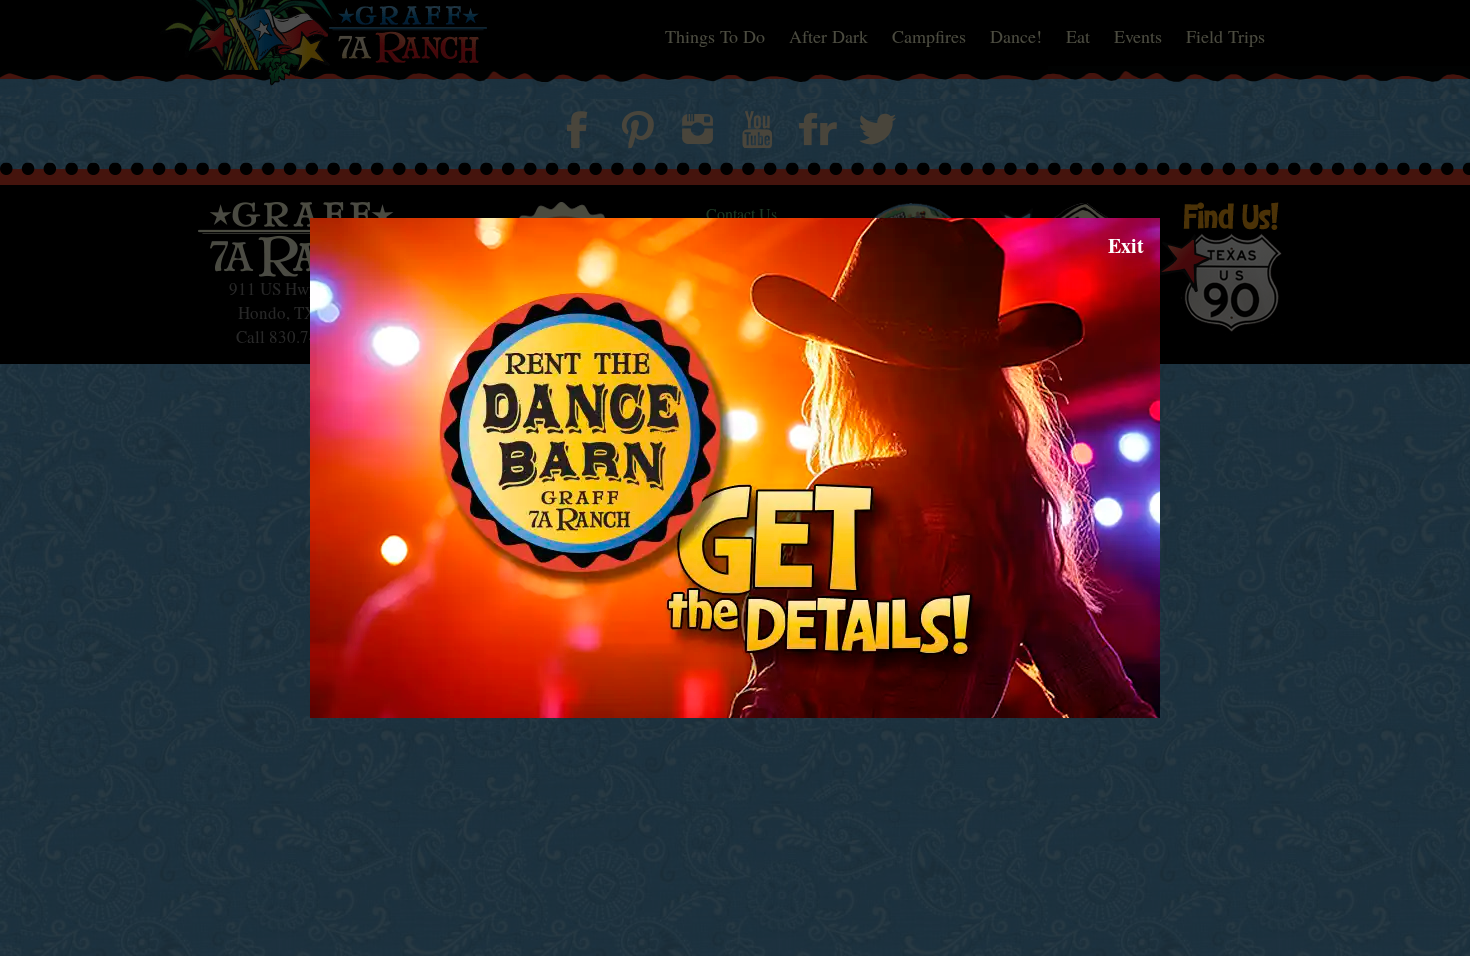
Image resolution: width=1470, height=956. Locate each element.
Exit (1126, 246)
